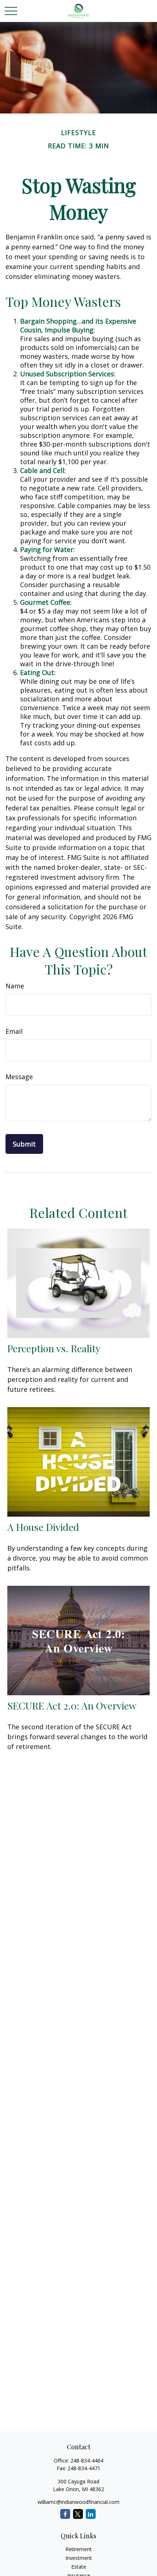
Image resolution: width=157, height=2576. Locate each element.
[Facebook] (65, 2514)
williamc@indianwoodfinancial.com (78, 2502)
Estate (79, 2567)
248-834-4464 (87, 2461)
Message (19, 1077)
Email (14, 1031)
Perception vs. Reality (54, 1348)
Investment (79, 2558)
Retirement (78, 2549)
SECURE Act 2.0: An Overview (72, 1705)
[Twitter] (78, 2514)
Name (15, 986)
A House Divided (43, 1527)
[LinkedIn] (91, 2514)
